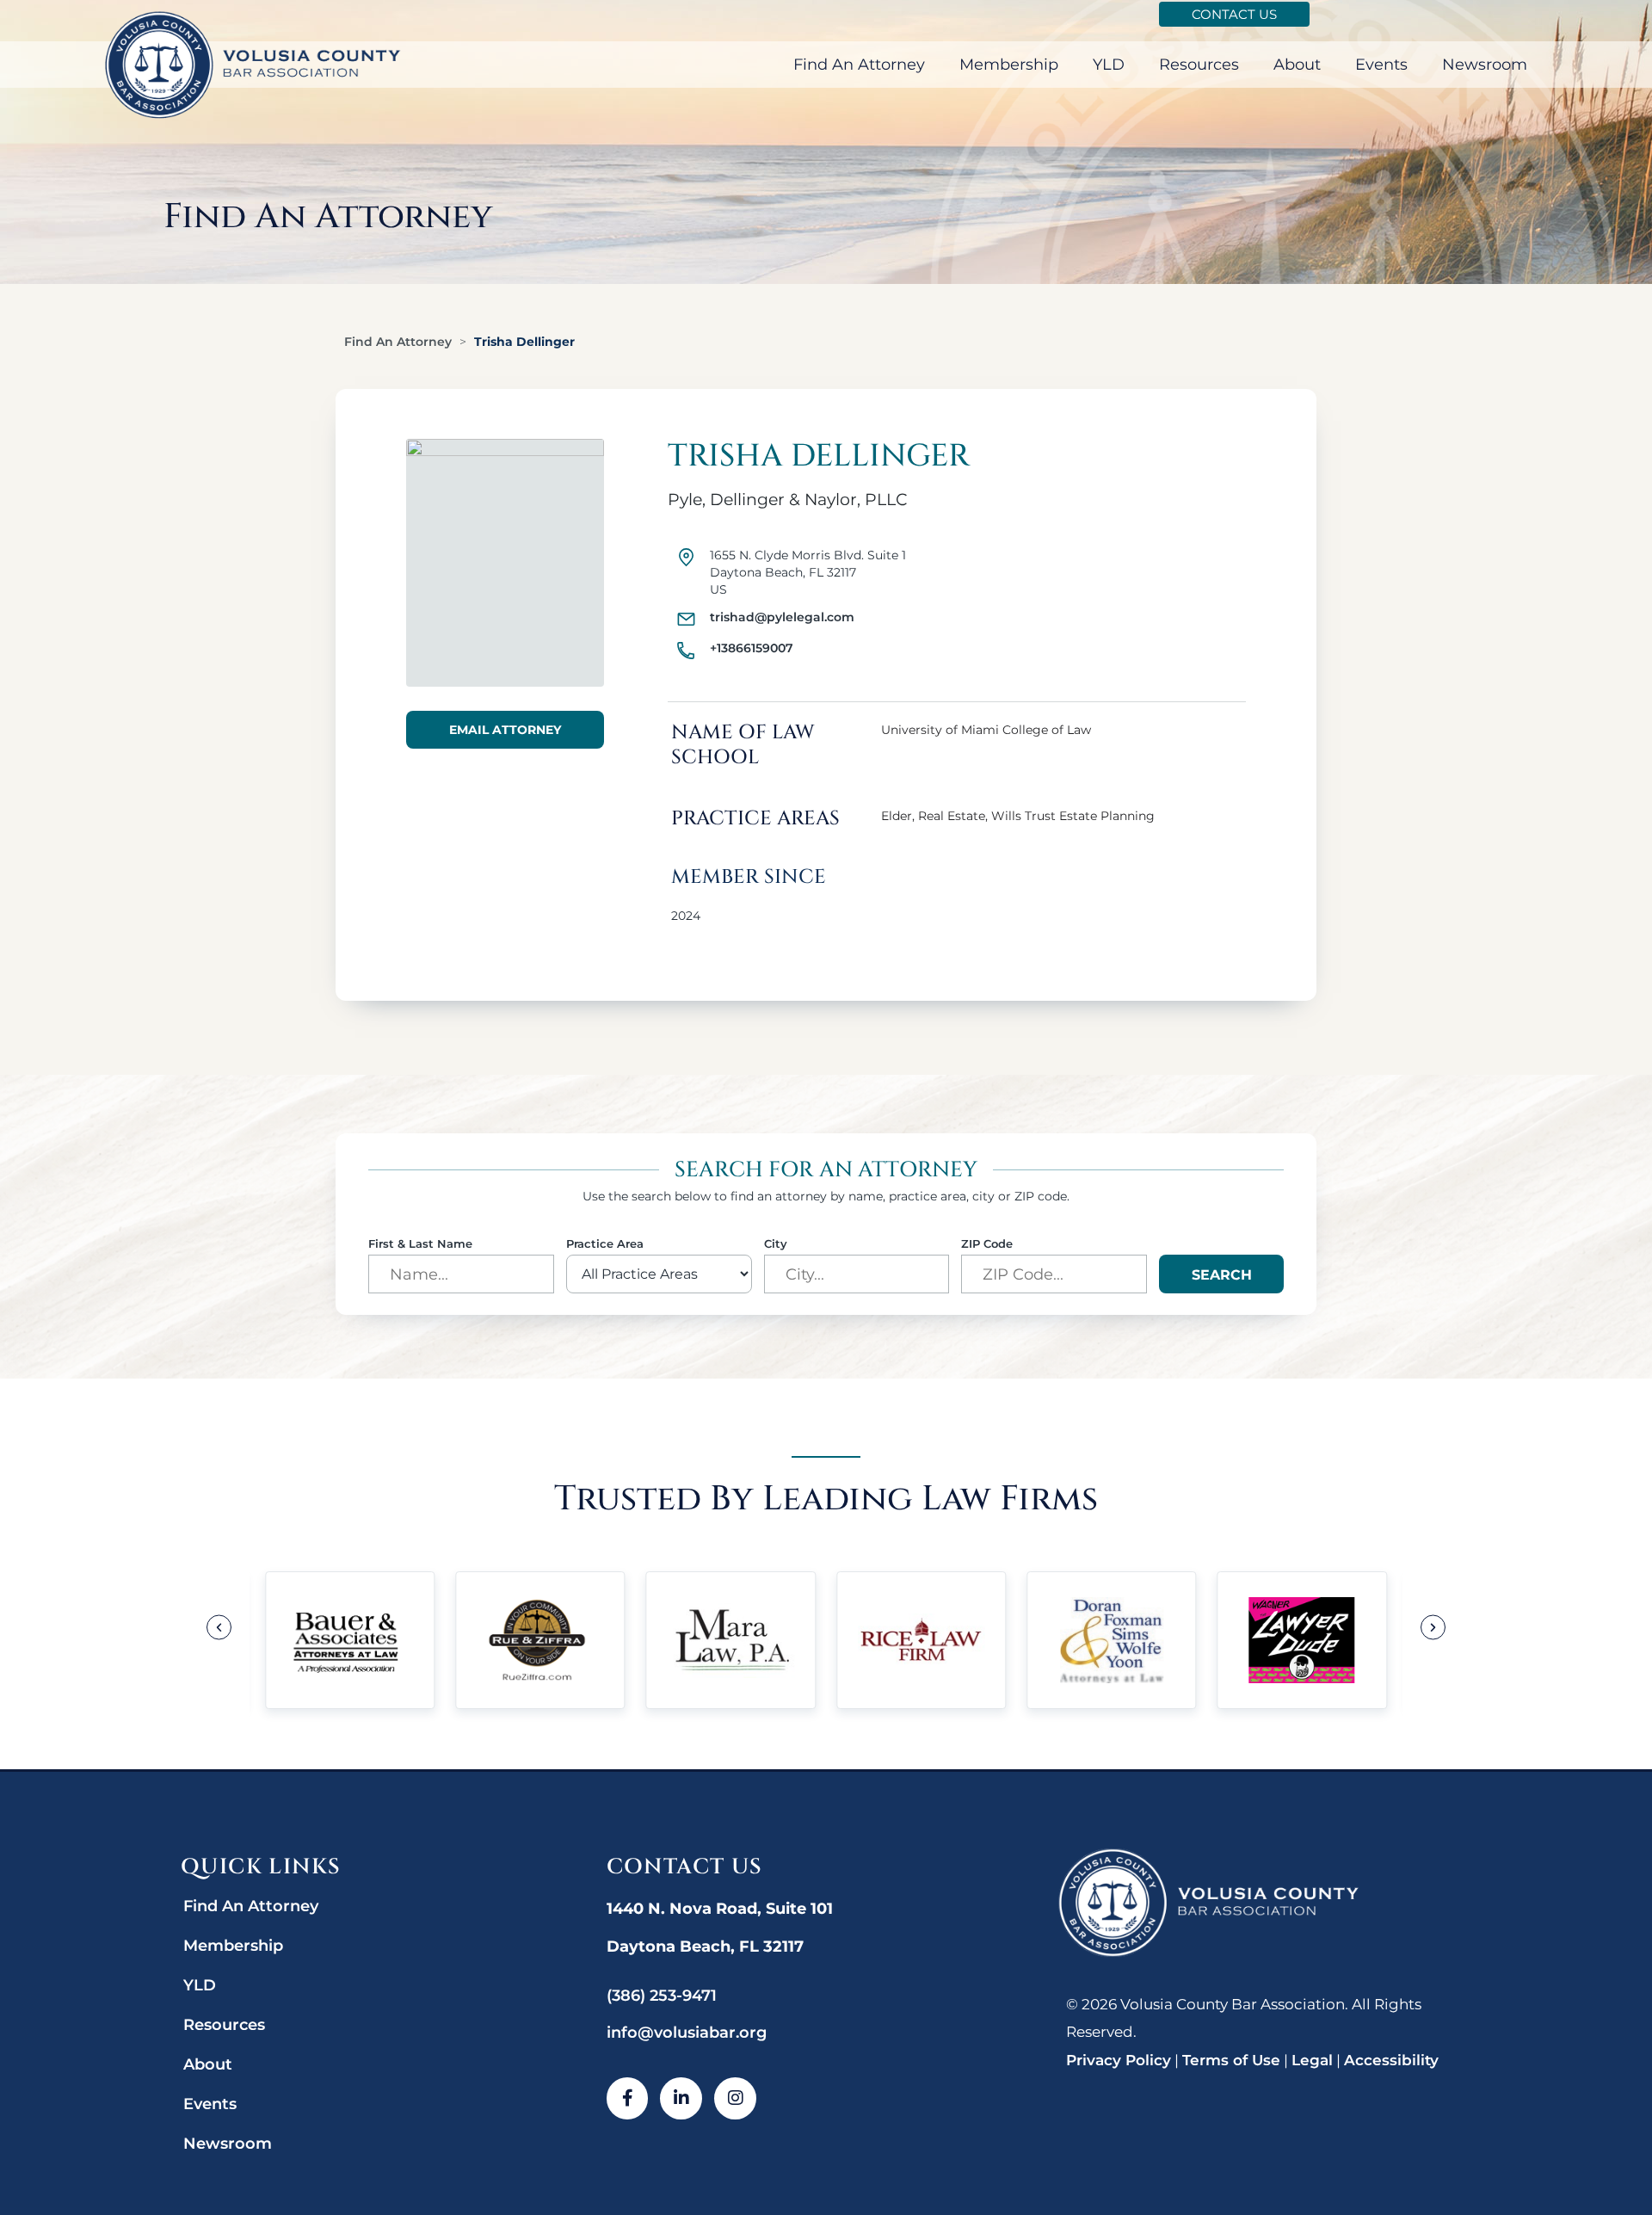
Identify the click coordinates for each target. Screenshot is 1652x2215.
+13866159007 (752, 648)
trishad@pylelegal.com (782, 617)
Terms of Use (1231, 2060)
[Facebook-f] (628, 2098)
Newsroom (1485, 65)
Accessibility (1391, 2060)
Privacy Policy (1119, 2060)
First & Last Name (420, 1244)
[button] (219, 1628)
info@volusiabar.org (687, 2033)
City (776, 1244)
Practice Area (605, 1244)
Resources (1199, 65)
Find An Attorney (859, 65)
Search (1222, 1275)
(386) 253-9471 (662, 1996)
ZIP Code (987, 1244)
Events (1381, 65)
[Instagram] (735, 2098)
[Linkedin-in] (681, 2098)
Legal (1312, 2060)
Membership (1009, 65)
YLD (1109, 65)
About (1297, 65)
